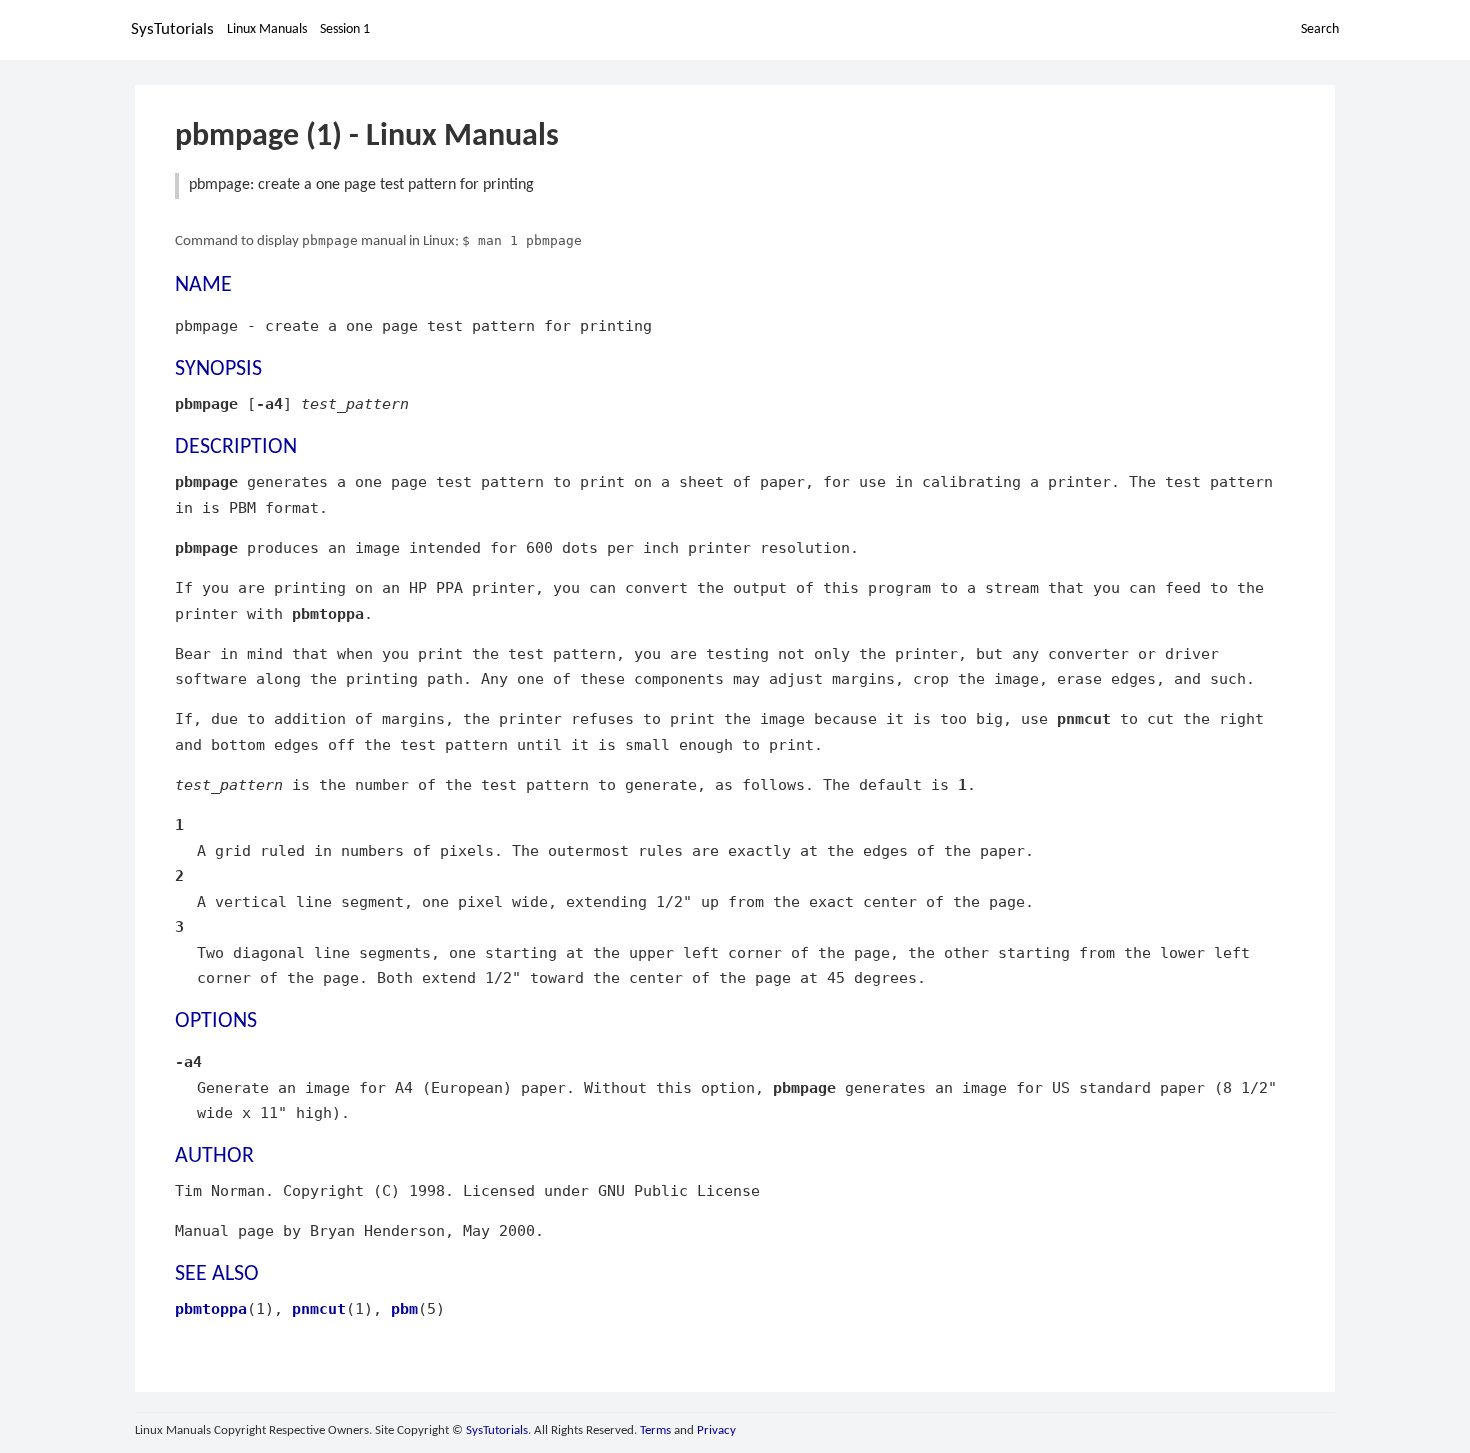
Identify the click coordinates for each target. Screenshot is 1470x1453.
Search (1320, 29)
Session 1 (345, 29)
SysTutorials (172, 29)
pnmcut (319, 1308)
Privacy (716, 1430)
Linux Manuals (267, 29)
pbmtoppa (211, 1308)
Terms (655, 1430)
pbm (404, 1308)
